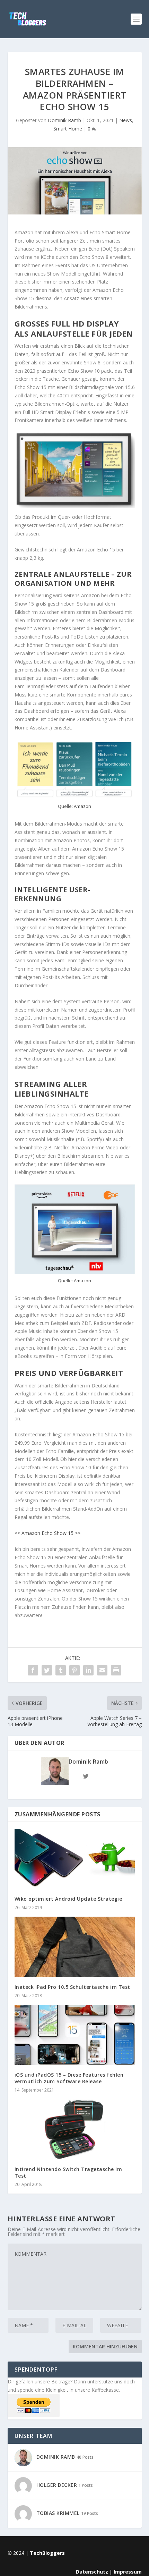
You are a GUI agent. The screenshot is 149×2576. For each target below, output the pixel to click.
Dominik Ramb (64, 120)
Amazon (82, 806)
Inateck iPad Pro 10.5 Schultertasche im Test (72, 1987)
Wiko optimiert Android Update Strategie (68, 1899)
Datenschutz (92, 2572)
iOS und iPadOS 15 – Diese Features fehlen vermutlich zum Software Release (69, 2078)
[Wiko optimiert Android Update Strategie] (75, 1859)
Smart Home (68, 129)
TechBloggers (47, 2553)
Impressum (128, 2572)
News (126, 120)
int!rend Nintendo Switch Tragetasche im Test (68, 2172)
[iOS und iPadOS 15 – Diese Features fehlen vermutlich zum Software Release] (75, 2035)
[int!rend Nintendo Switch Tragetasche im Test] (75, 2129)
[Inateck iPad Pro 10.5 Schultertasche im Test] (75, 1947)
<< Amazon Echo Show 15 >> (47, 1533)
